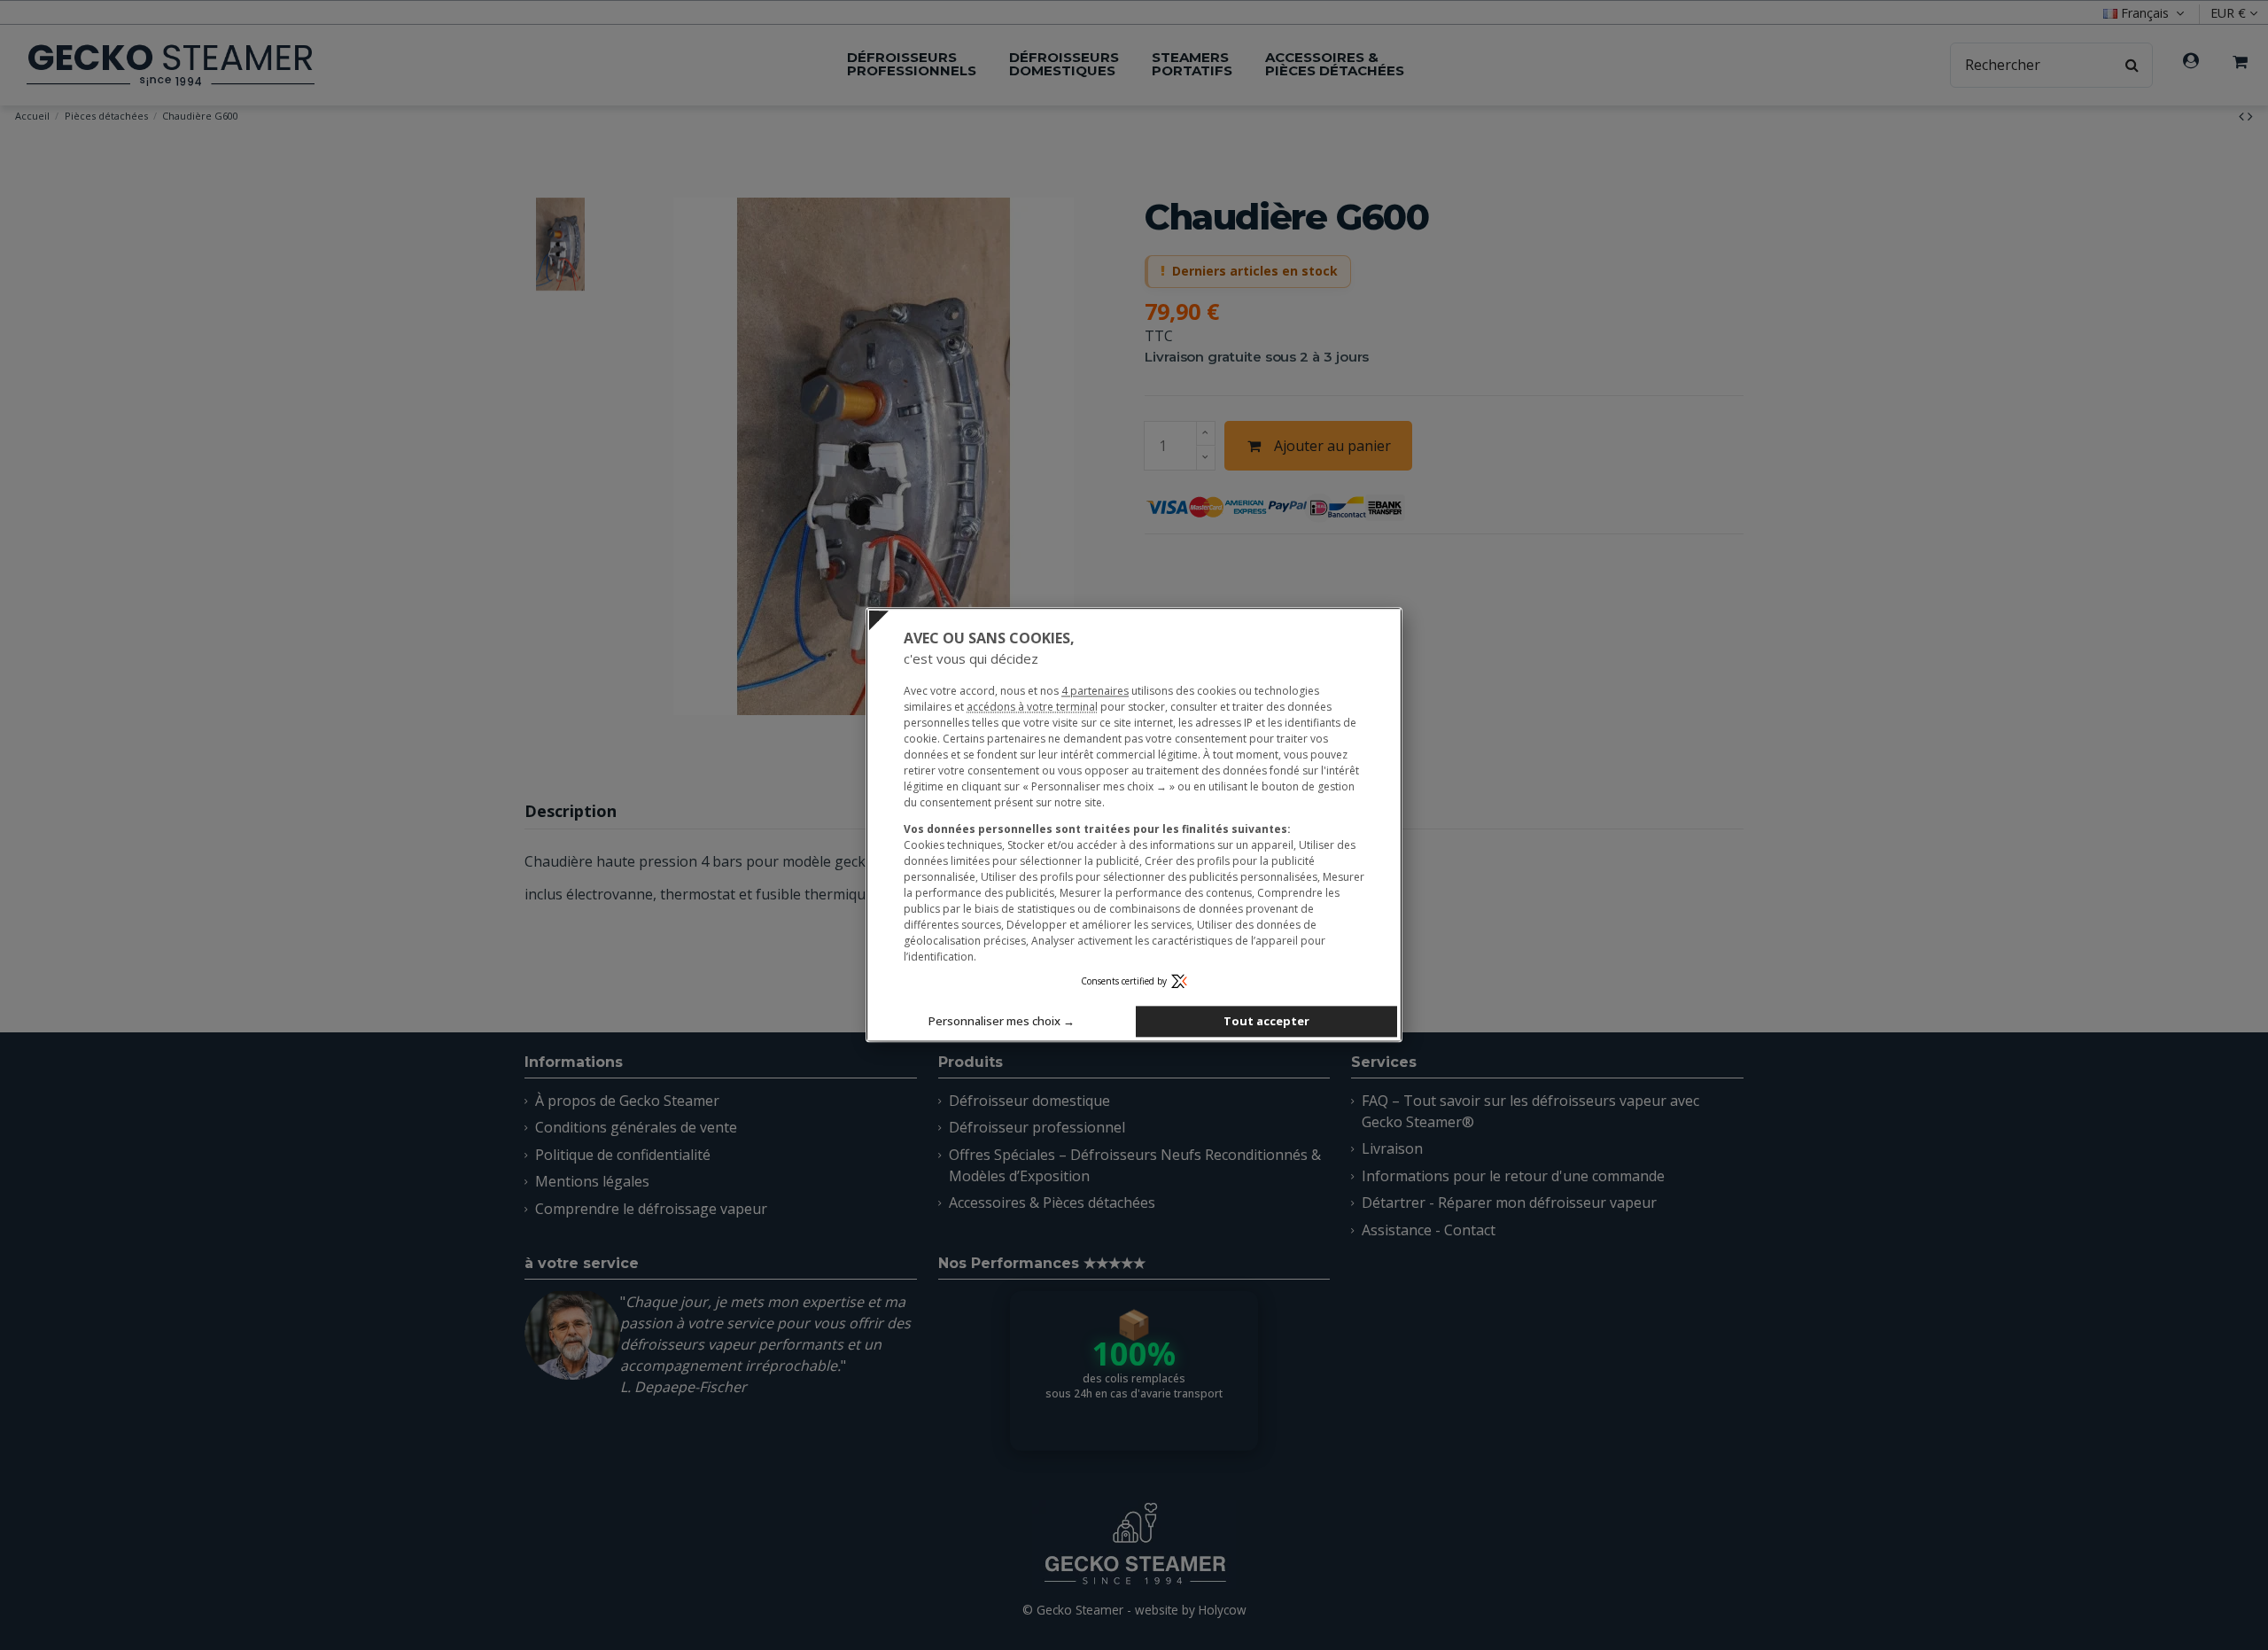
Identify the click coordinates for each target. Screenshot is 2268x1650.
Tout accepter (1266, 1022)
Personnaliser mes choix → (1002, 1022)
